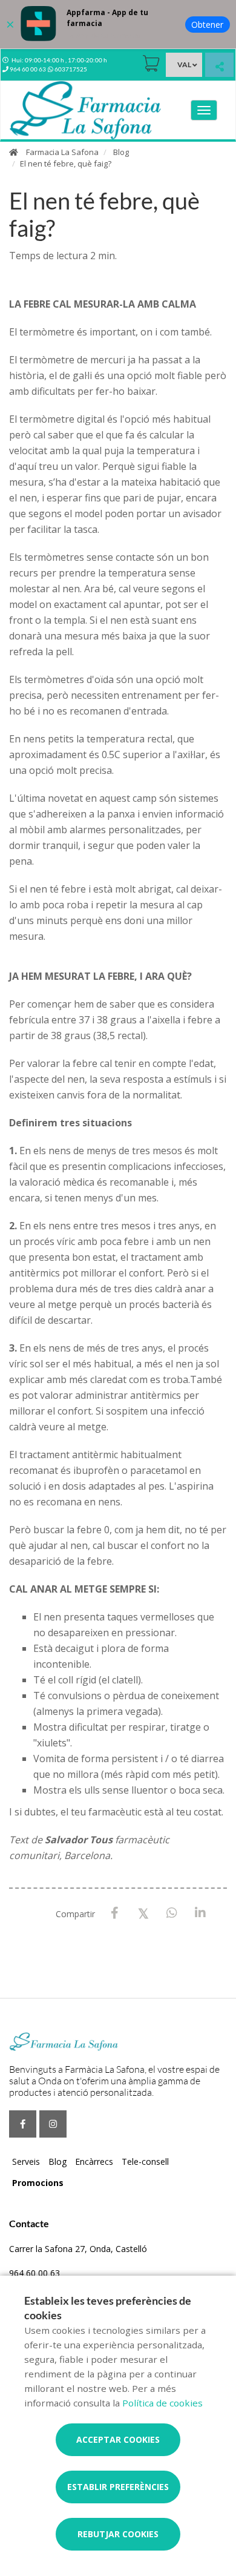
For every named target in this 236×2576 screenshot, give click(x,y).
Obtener (207, 25)
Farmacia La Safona (62, 152)
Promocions (38, 2183)
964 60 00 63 (34, 2273)
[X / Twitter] (143, 1913)
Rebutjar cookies (118, 2534)
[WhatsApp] (172, 1913)
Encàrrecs (94, 2162)
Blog (121, 152)
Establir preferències (118, 2487)
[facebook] (23, 2124)
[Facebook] (115, 1913)
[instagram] (53, 2124)
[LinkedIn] (200, 1913)
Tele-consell (145, 2162)
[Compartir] (219, 66)
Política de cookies (162, 2403)
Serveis (26, 2162)
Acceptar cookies (118, 2439)
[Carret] (151, 63)
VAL (184, 64)
